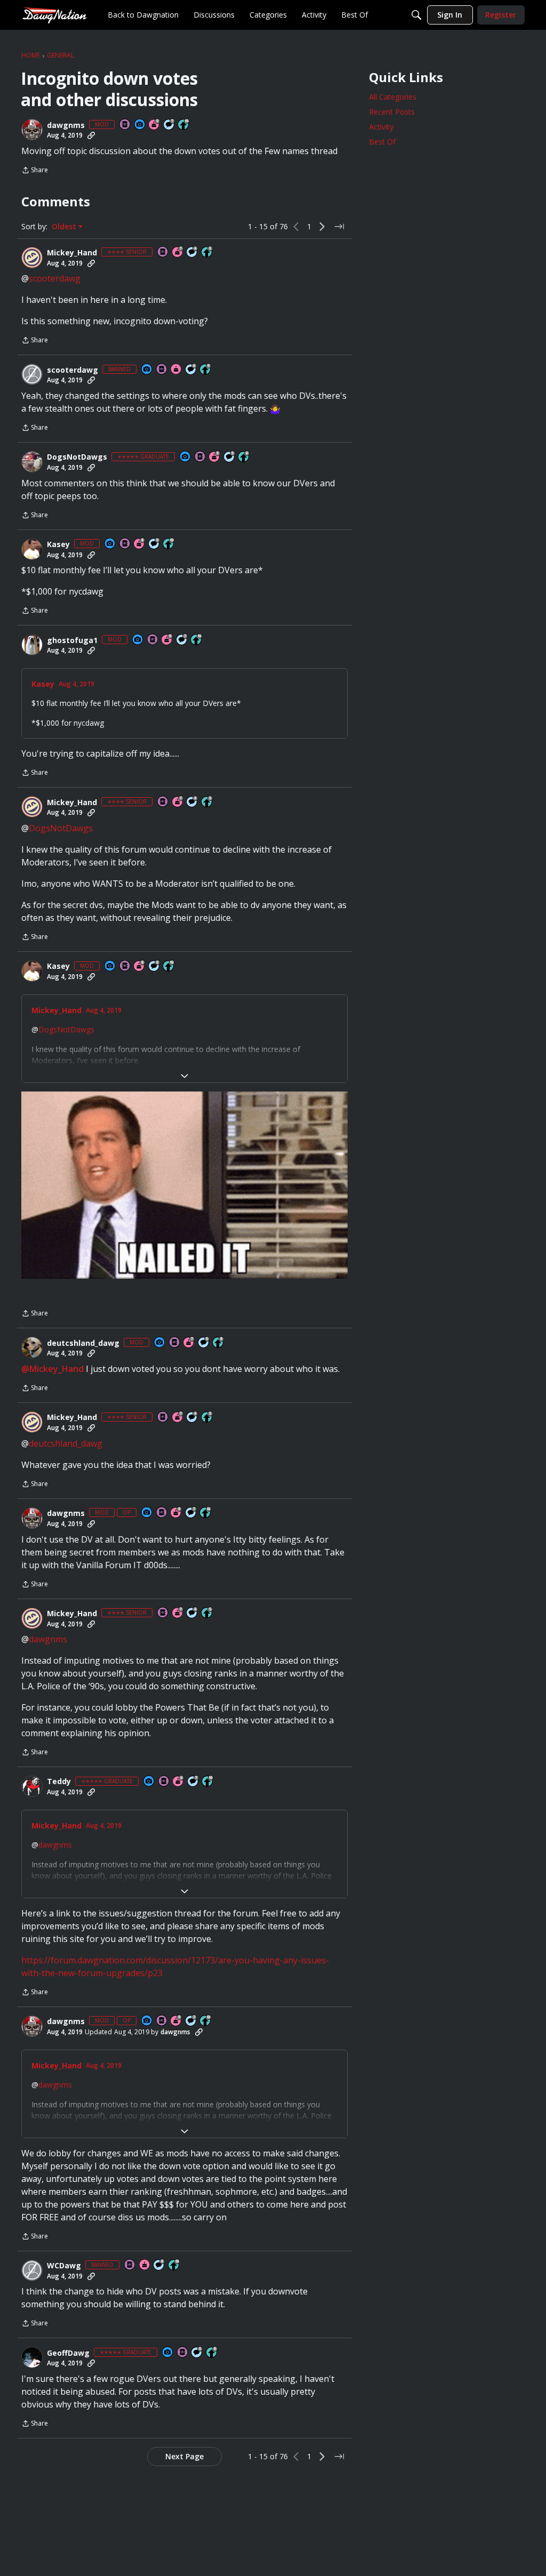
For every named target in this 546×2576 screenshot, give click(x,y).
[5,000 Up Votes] (206, 370)
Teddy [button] (59, 1781)
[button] (32, 130)
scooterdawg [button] (73, 370)
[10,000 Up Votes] (184, 125)
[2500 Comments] (191, 370)
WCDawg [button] (64, 2266)
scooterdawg (55, 278)
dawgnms (48, 1639)
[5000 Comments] (170, 125)
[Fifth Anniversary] (215, 457)
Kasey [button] (58, 544)
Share (35, 171)
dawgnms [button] (66, 125)
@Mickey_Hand (53, 1369)
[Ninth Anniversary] (155, 125)
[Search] (416, 15)
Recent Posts (392, 112)
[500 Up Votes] (207, 252)
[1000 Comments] (230, 457)
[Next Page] (322, 227)
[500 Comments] (192, 252)
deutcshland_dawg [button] (83, 1343)
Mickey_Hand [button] (72, 253)
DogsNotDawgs (61, 828)
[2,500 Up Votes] (244, 457)
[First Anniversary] (176, 370)
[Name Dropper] (125, 125)
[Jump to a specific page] (339, 227)
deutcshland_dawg (66, 1443)
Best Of (382, 142)
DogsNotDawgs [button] (77, 457)
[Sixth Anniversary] (179, 1782)
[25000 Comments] (155, 544)
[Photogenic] (140, 125)
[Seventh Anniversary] (178, 252)
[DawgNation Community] (54, 15)
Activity (381, 127)
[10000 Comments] (159, 2265)
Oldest (65, 227)
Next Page (184, 2456)
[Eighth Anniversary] (140, 544)
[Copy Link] (91, 135)
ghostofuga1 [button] (72, 640)
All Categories (393, 97)
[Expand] (184, 1076)
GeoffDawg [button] (68, 2353)
